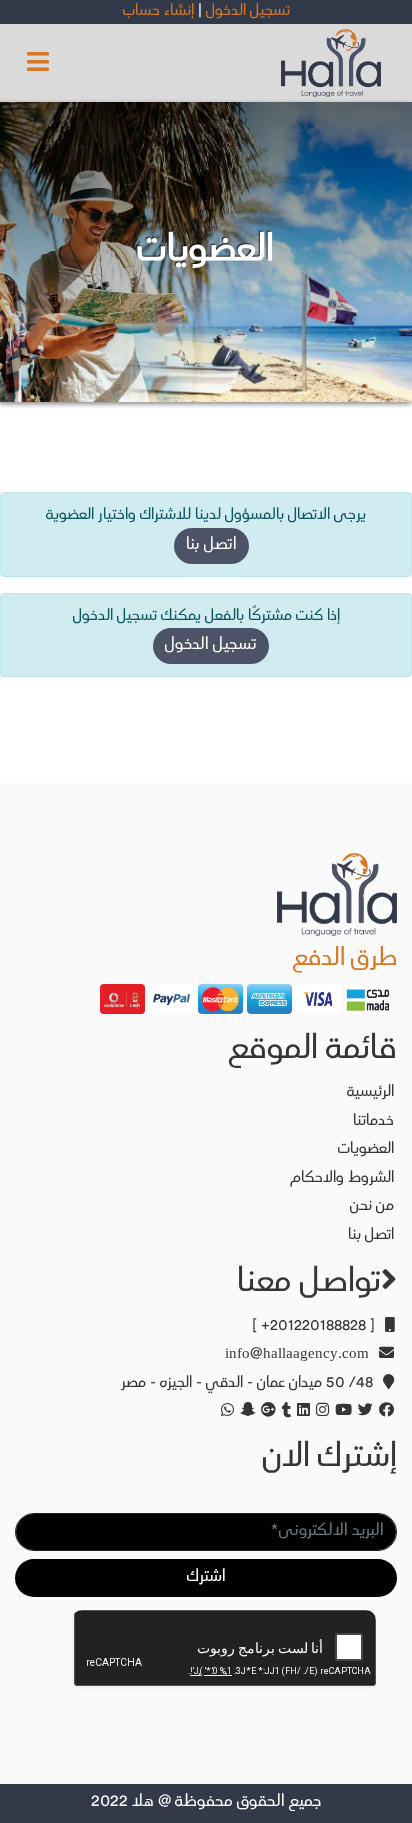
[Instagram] (319, 1411)
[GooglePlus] (265, 1411)
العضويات (366, 1149)
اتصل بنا (211, 545)
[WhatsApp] (224, 1411)
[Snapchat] (244, 1411)
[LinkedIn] (300, 1411)
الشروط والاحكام (342, 1178)
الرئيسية (370, 1092)
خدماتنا (373, 1121)
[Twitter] (362, 1411)
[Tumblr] (283, 1411)
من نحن (372, 1206)
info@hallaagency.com (297, 1354)
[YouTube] (340, 1411)
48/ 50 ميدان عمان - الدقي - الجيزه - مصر (247, 1383)
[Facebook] (383, 1411)
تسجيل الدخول (211, 645)
